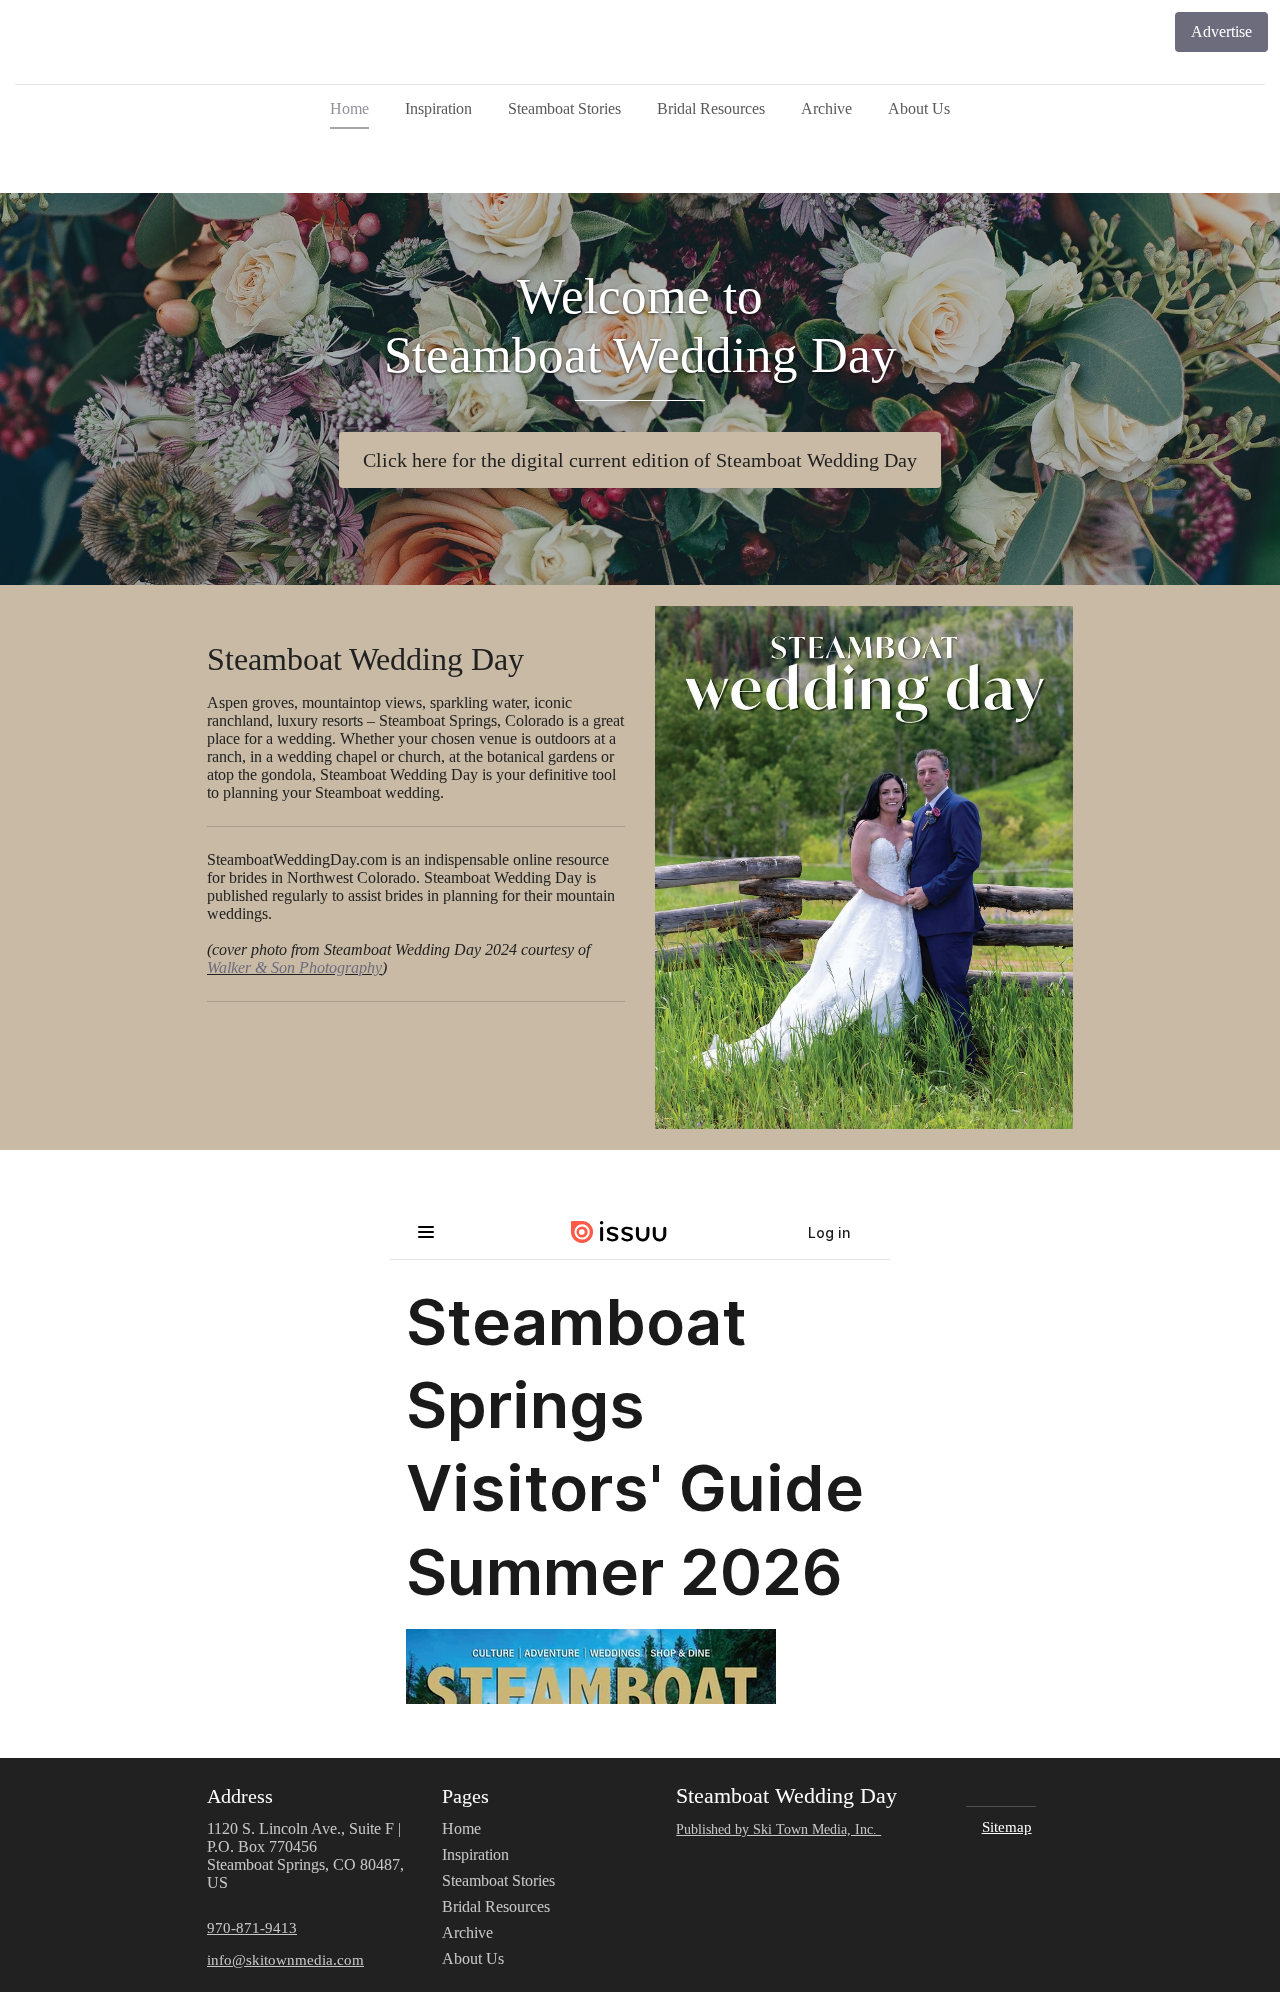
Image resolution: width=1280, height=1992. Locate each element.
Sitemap (1007, 1826)
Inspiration (438, 108)
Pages (465, 1796)
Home (349, 108)
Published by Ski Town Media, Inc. (778, 1829)
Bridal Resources (711, 108)
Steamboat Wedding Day (365, 659)
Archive (826, 108)
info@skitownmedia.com (285, 1959)
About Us (919, 108)
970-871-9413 (252, 1927)
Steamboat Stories (564, 108)
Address (240, 1796)
